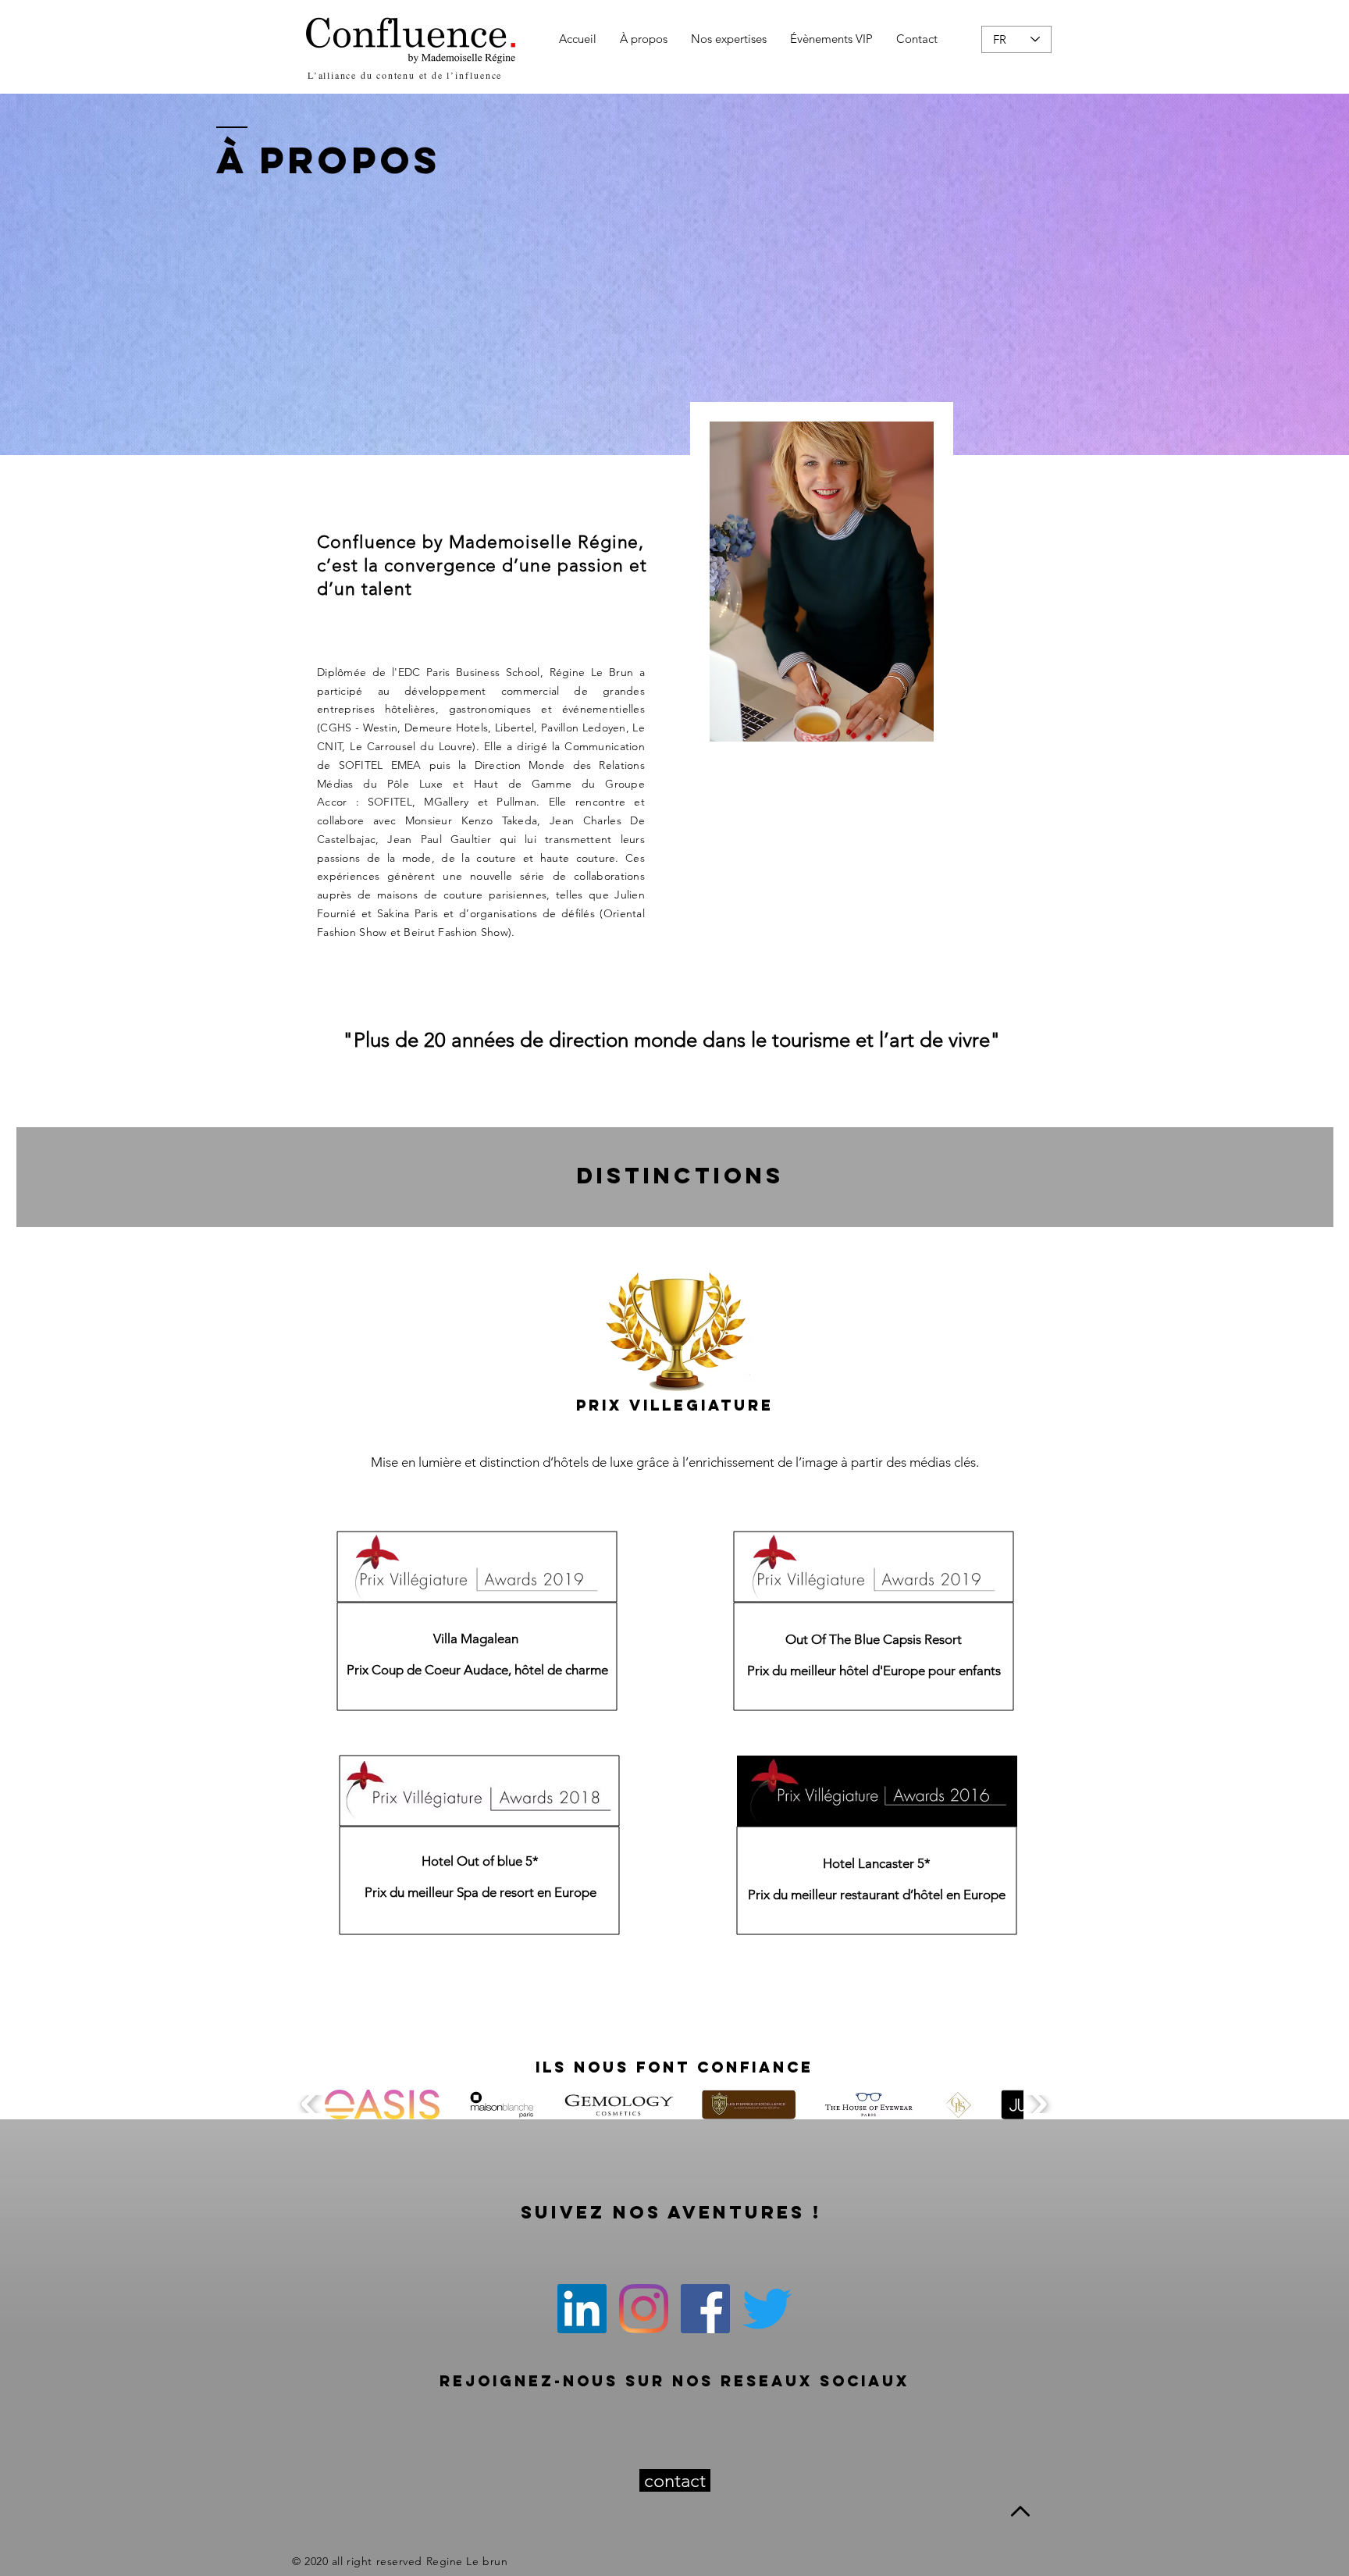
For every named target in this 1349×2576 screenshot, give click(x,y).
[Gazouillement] (767, 2309)
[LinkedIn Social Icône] (582, 2309)
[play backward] (311, 2104)
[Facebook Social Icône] (705, 2309)
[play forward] (1037, 2104)
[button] (382, 2105)
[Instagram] (644, 2309)
